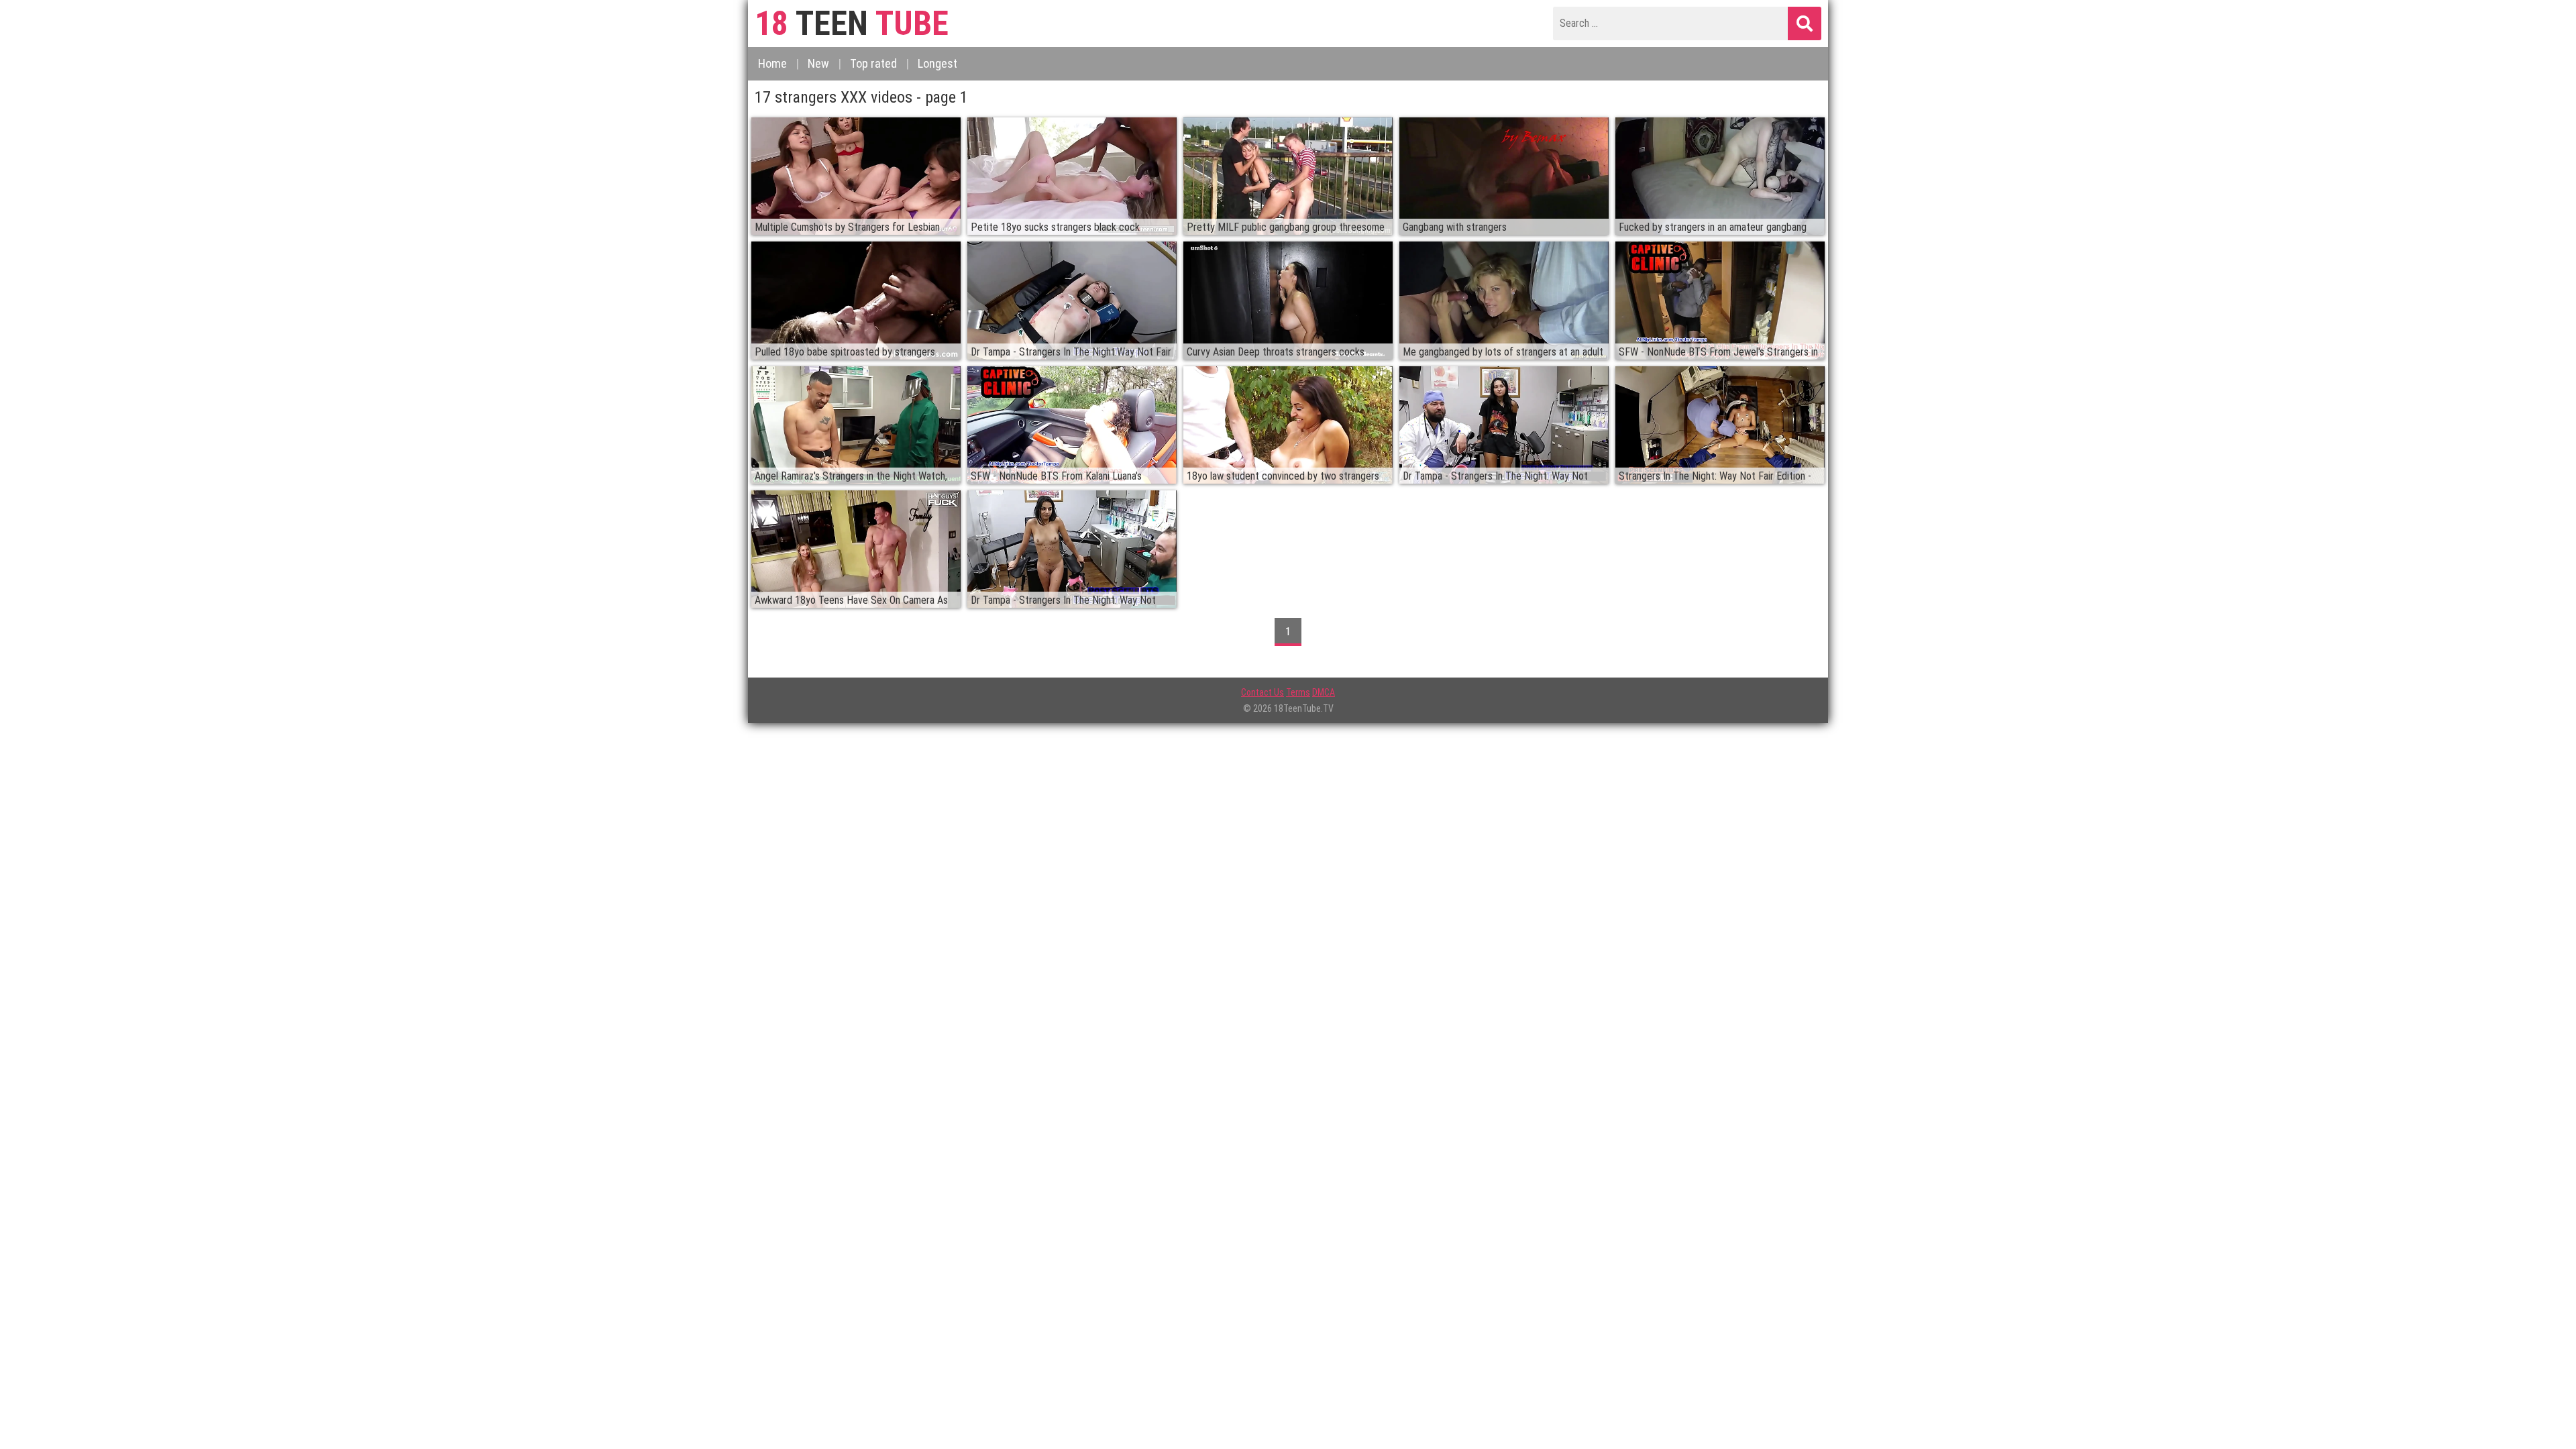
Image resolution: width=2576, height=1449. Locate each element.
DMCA (1324, 692)
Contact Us (1263, 692)
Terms (1298, 692)
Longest (937, 63)
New (818, 63)
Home (772, 63)
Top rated (873, 63)
